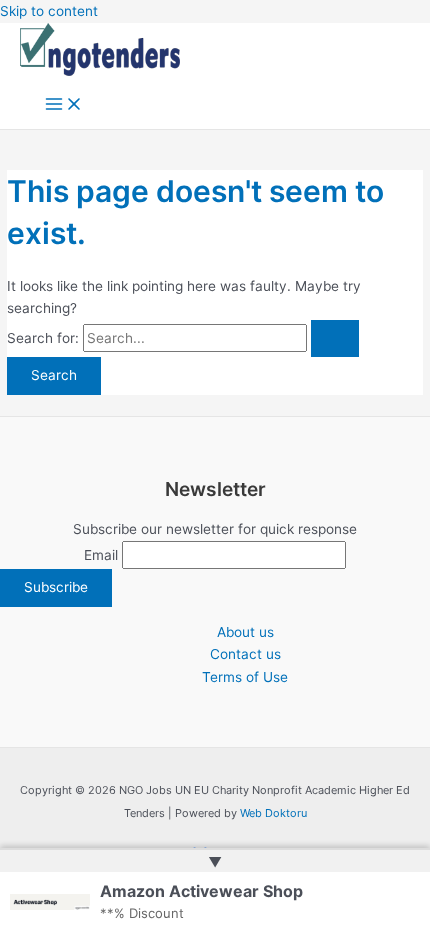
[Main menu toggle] (64, 105)
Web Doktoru (273, 813)
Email (101, 555)
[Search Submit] (335, 339)
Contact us (245, 654)
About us (245, 632)
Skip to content (49, 11)
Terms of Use (245, 677)
